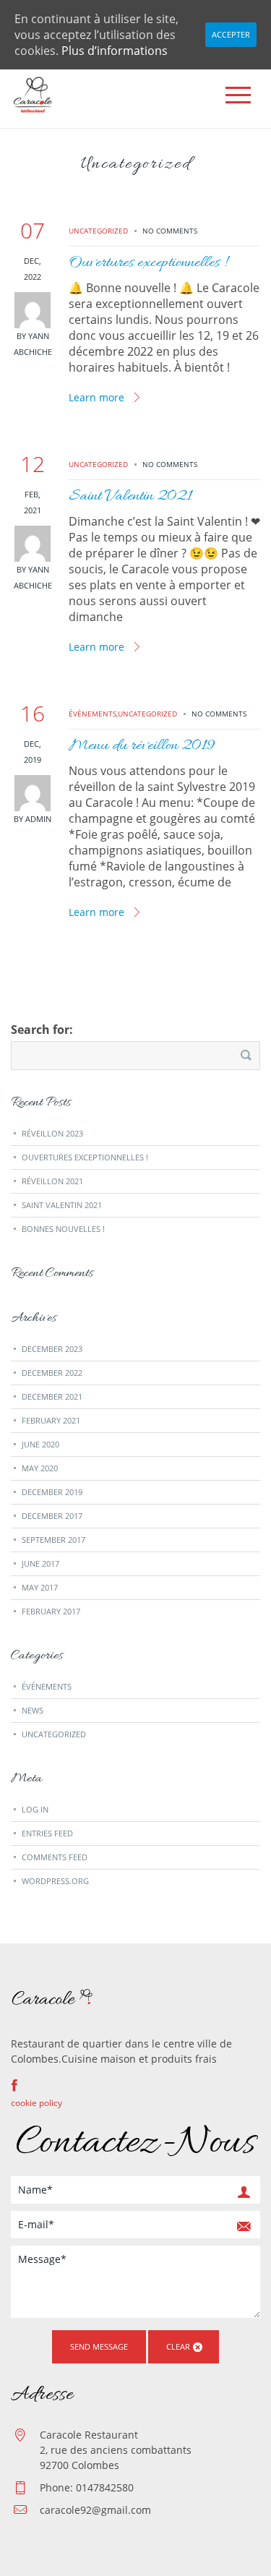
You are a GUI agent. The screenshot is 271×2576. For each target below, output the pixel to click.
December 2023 (52, 1349)
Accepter (231, 34)
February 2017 (51, 1611)
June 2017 (40, 1563)
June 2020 (40, 1444)
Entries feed (47, 1833)
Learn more (96, 397)
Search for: (42, 1030)
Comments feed (55, 1857)
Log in (35, 1809)
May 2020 (40, 1468)
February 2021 (51, 1420)
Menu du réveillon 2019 (142, 746)
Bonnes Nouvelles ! (63, 1229)
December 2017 (52, 1516)
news (33, 1710)
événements (93, 714)
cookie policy (36, 2103)
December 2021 (52, 1396)
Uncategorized (98, 231)
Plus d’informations (115, 51)
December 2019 (52, 1492)
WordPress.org (55, 1881)
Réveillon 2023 (52, 1133)
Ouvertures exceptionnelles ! (147, 263)
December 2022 (52, 1373)
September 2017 (53, 1540)
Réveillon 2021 (52, 1181)
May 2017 (40, 1587)
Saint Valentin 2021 (130, 497)
